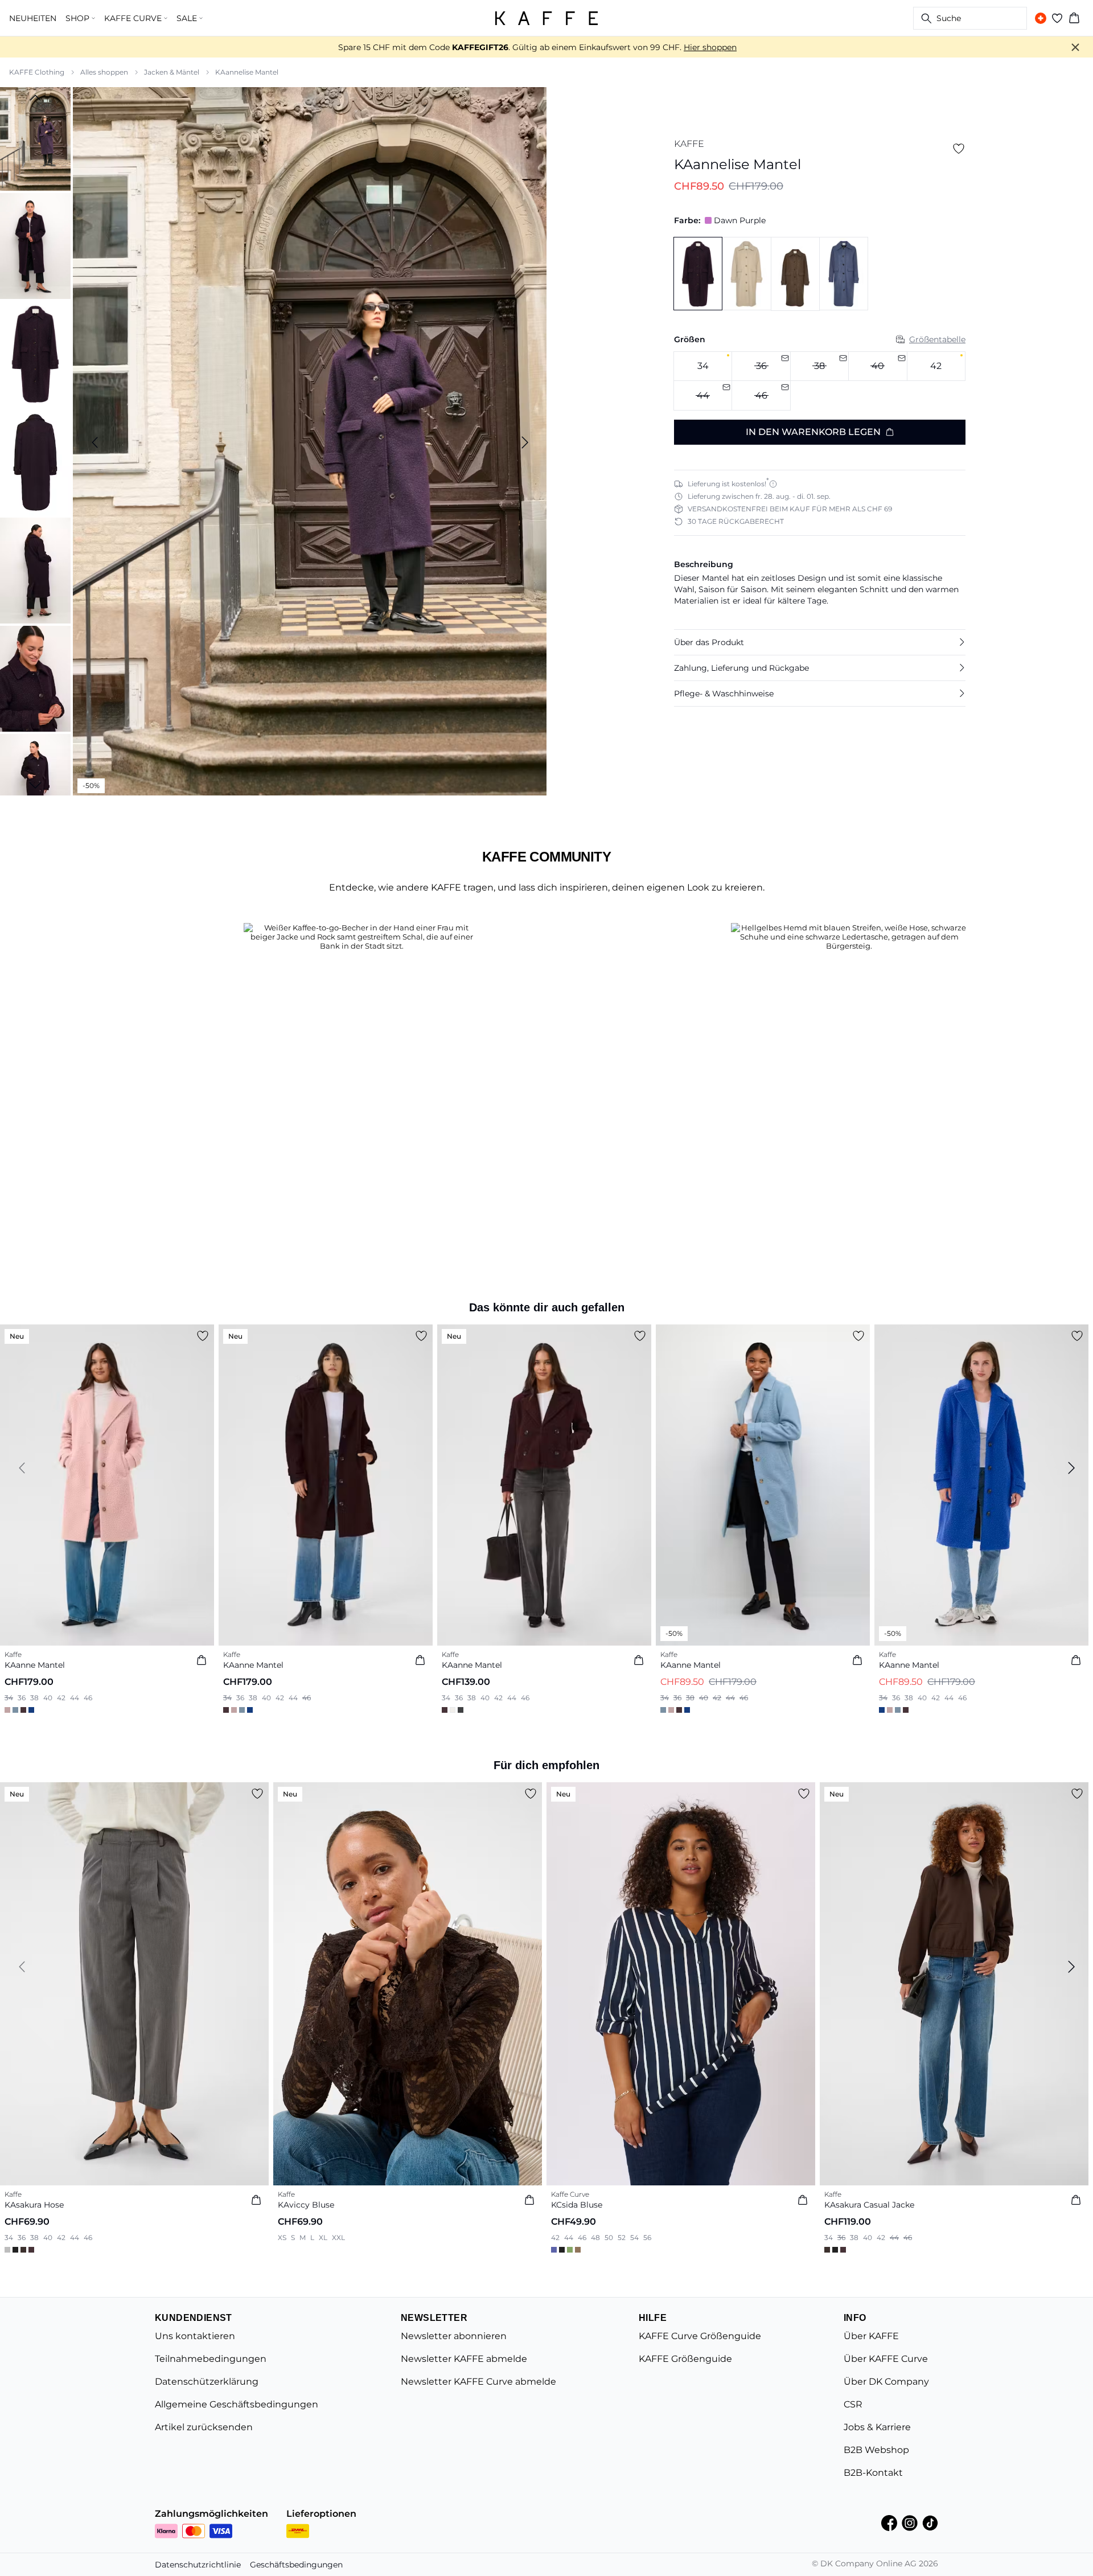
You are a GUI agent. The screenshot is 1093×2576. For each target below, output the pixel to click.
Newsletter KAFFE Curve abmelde (478, 2382)
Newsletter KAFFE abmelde (464, 2359)
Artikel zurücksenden (204, 2427)
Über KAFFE (871, 2336)
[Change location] (1041, 18)
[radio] (703, 366)
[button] (820, 642)
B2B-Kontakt (873, 2473)
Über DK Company (886, 2382)
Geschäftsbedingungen (296, 2565)
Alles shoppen (104, 72)
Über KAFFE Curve (886, 2359)
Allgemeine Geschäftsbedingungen (237, 2404)
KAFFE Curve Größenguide (700, 2336)
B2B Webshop (876, 2450)
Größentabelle (937, 339)
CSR (853, 2404)
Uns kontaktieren (195, 2336)
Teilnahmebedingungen (211, 2359)
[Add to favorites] (959, 149)
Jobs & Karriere (877, 2427)
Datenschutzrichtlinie (198, 2565)
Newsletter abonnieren (454, 2336)
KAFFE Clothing (37, 72)
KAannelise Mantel (247, 72)
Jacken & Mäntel (172, 72)
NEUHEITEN (33, 18)
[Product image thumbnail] (35, 138)
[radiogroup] (820, 381)
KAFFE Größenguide (685, 2359)
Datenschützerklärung (207, 2382)
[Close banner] (1075, 47)
